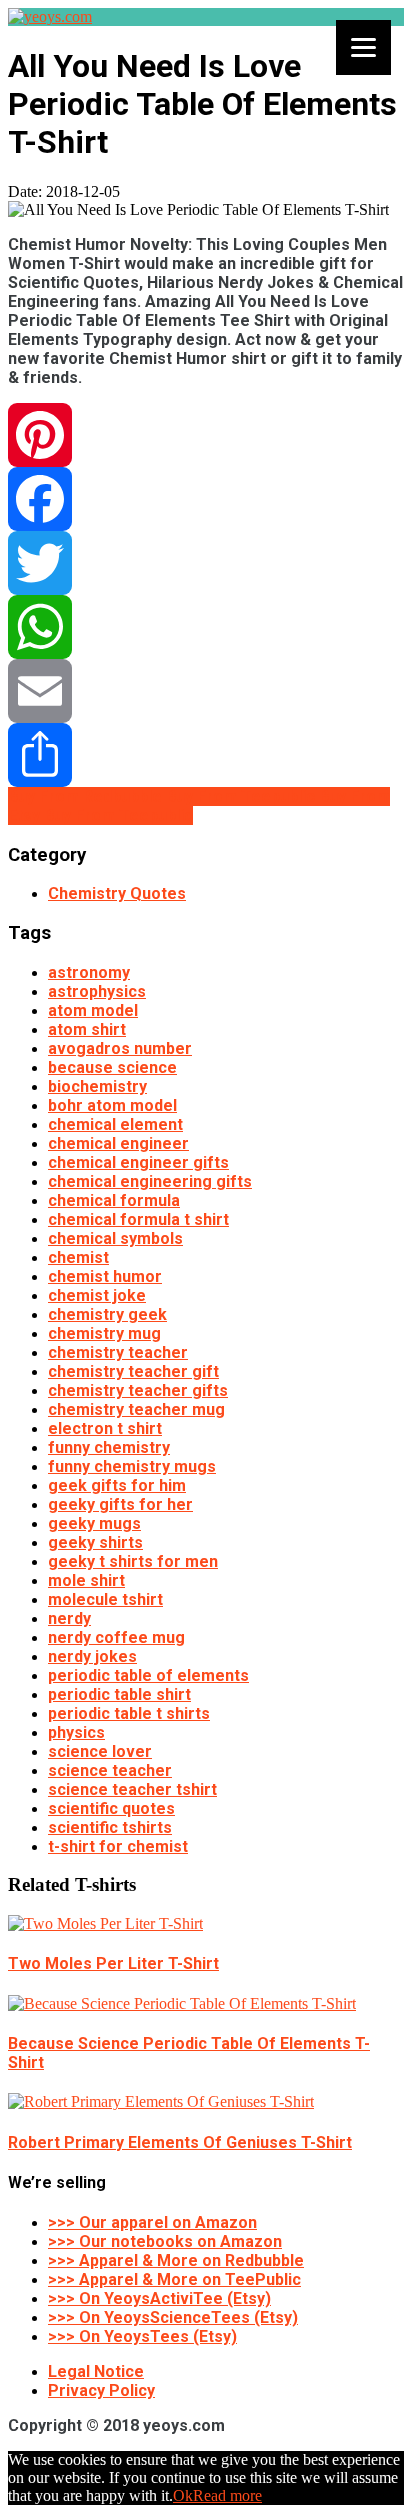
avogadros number (120, 1048)
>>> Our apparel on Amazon (152, 2222)
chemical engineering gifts (150, 1181)
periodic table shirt (119, 1694)
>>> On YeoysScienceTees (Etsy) (173, 2317)
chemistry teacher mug (136, 1409)
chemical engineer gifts (138, 1162)
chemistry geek (107, 1314)
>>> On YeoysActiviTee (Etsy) (159, 2298)
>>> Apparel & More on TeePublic (174, 2279)
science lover (100, 1751)
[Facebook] (206, 499)
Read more (227, 2495)
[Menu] (363, 47)
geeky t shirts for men (133, 1561)
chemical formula (114, 1200)
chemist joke (97, 1295)
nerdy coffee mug (116, 1637)
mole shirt (86, 1580)
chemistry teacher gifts (138, 1390)
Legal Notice (96, 2371)
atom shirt (87, 1029)
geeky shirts (95, 1542)
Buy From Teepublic (242, 796)
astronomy (89, 972)
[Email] (206, 691)
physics (76, 1732)
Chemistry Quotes (117, 893)
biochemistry (97, 1086)
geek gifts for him (117, 1485)
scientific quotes (111, 1808)
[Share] (206, 755)
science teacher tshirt (132, 1789)
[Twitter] (206, 563)
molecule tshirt (105, 1599)
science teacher (110, 1770)
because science (112, 1067)
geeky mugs (94, 1523)
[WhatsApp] (206, 627)
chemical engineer (118, 1143)
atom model (93, 1010)
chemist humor (105, 1276)
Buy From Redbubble (87, 796)
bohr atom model (112, 1105)
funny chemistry (109, 1447)
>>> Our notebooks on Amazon (165, 2241)
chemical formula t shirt (138, 1219)
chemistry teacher (118, 1352)
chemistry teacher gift (133, 1371)
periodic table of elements (148, 1675)
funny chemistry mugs (132, 1466)
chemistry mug (104, 1333)
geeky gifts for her (120, 1504)
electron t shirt (105, 1428)
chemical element (115, 1124)
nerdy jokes (92, 1656)
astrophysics (97, 991)
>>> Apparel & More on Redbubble (176, 2260)
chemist (78, 1257)
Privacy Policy (101, 2390)
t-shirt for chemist (118, 1846)
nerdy (69, 1618)
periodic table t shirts (129, 1713)
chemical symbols (115, 1238)
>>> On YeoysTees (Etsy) (142, 2336)
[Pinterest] (206, 435)
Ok (183, 2495)
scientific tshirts (110, 1827)
